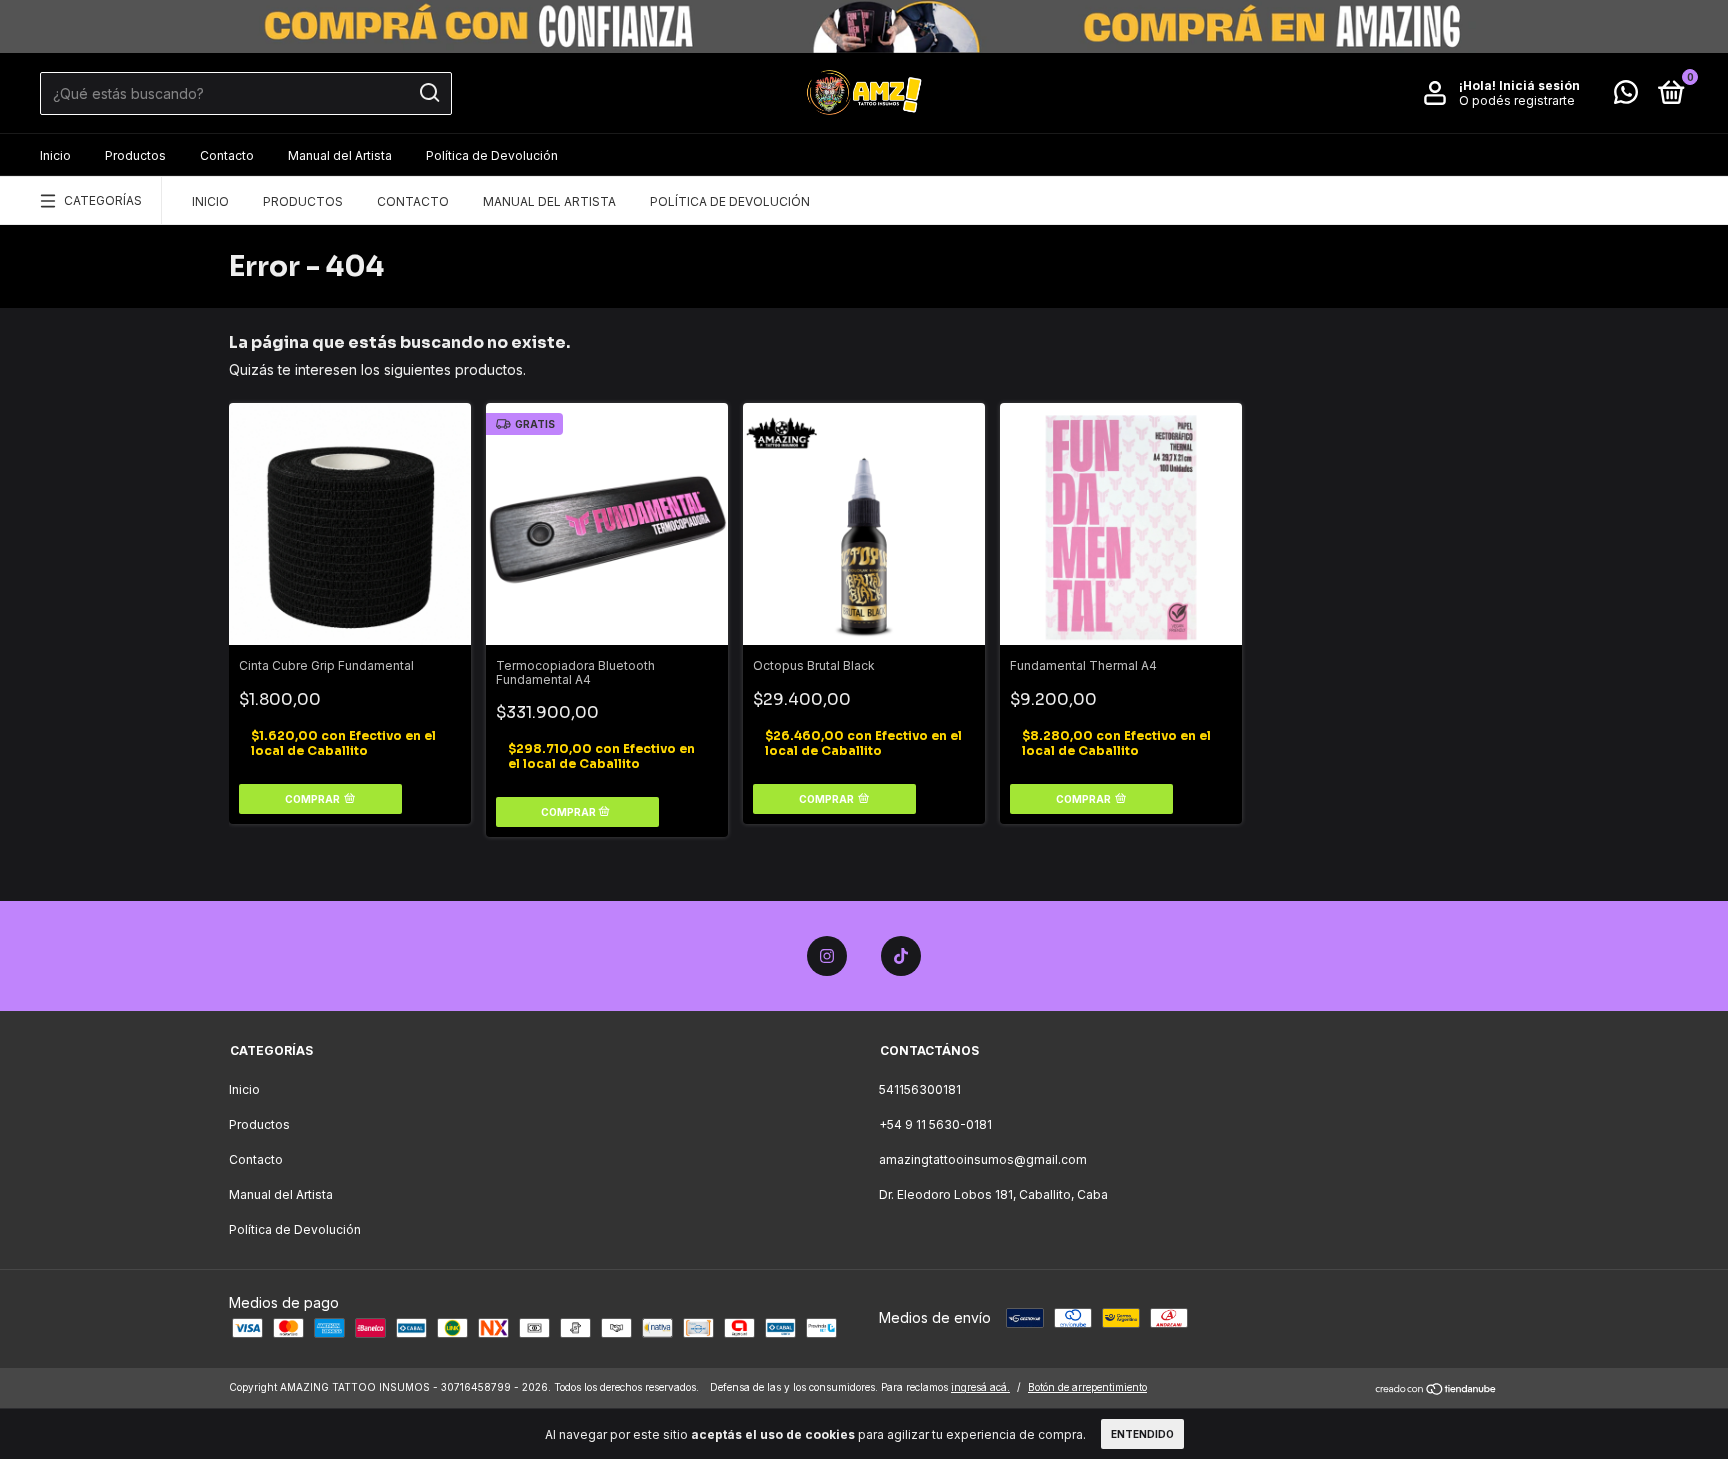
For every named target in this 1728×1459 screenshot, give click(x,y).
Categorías (103, 200)
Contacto (227, 155)
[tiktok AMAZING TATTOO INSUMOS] (901, 956)
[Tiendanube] (1436, 1389)
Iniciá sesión (1539, 85)
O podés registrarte (1517, 100)
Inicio (55, 155)
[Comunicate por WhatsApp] (1626, 96)
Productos (135, 155)
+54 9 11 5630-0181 (935, 1124)
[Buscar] (428, 93)
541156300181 (920, 1089)
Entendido (1142, 1434)
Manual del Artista (340, 155)
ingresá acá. (980, 1387)
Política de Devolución (492, 155)
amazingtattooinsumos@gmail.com (983, 1159)
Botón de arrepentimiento (1087, 1387)
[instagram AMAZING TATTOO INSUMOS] (827, 956)
